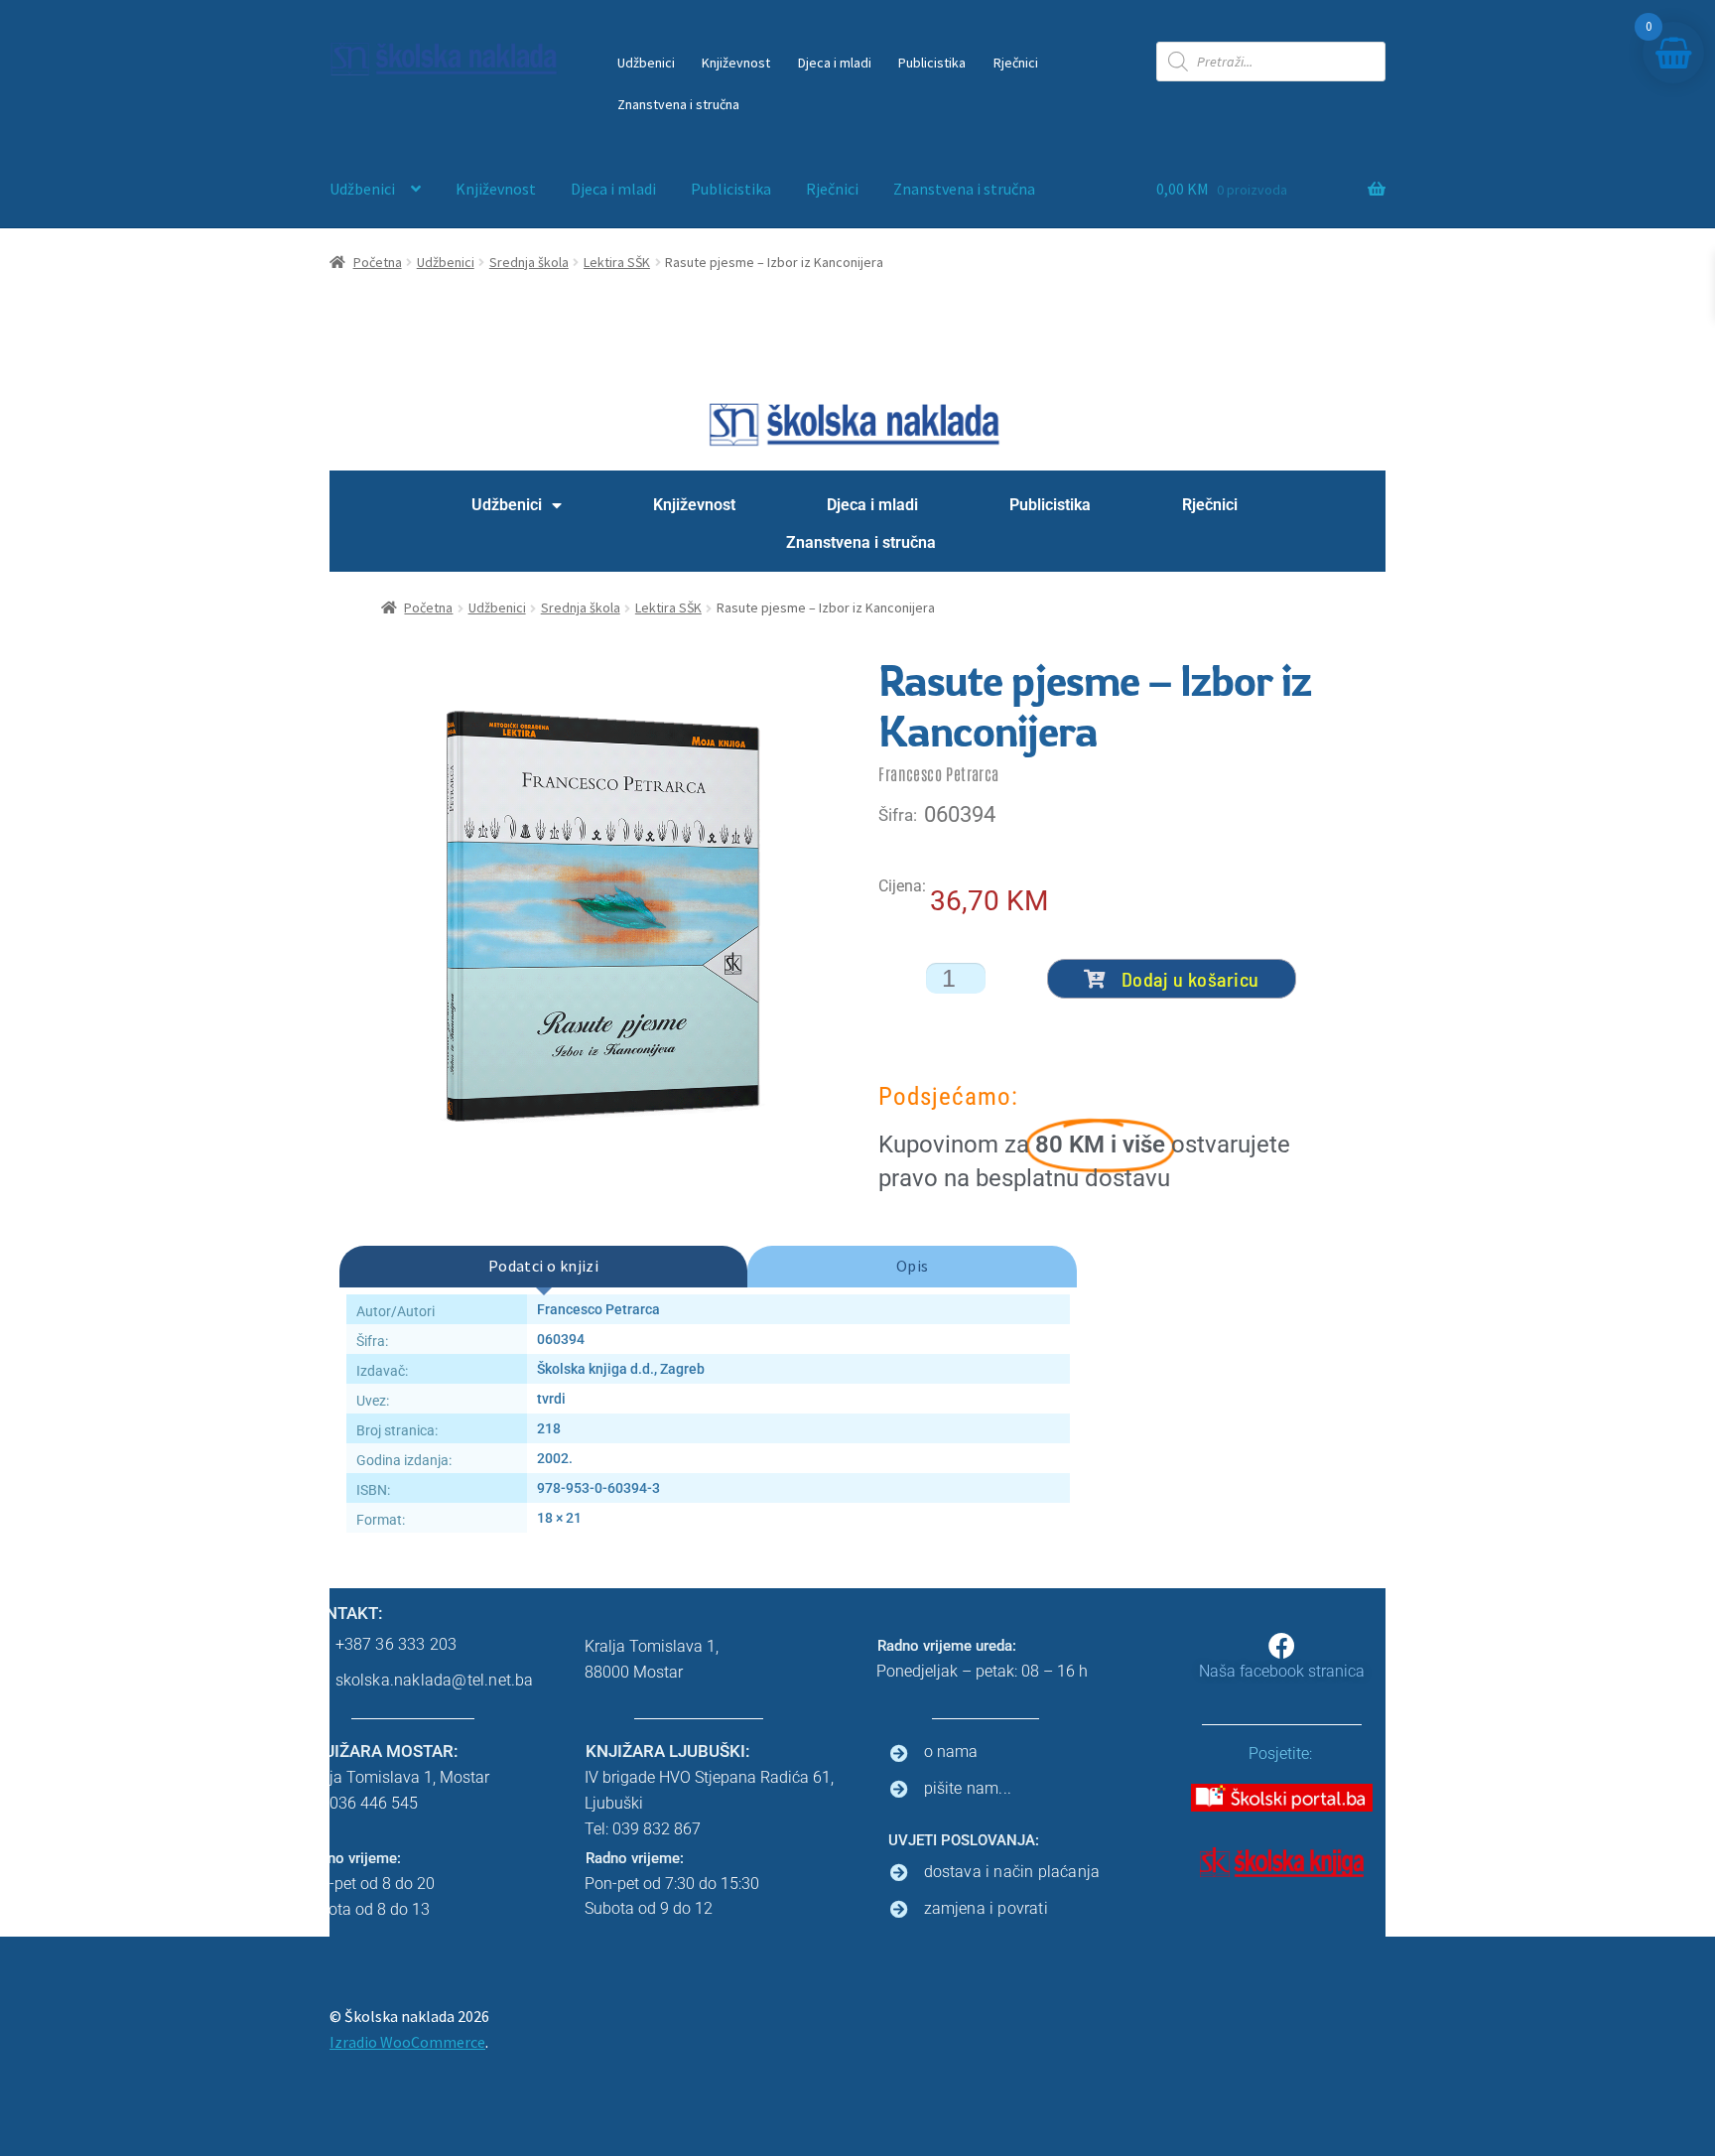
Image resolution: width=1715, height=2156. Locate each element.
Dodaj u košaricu (1190, 979)
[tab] (543, 1267)
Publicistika (932, 63)
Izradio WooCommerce (407, 2042)
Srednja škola (529, 262)
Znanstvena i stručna (678, 104)
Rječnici (1016, 63)
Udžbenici (646, 63)
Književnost (736, 63)
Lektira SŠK (617, 262)
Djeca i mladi (835, 63)
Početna (378, 262)
